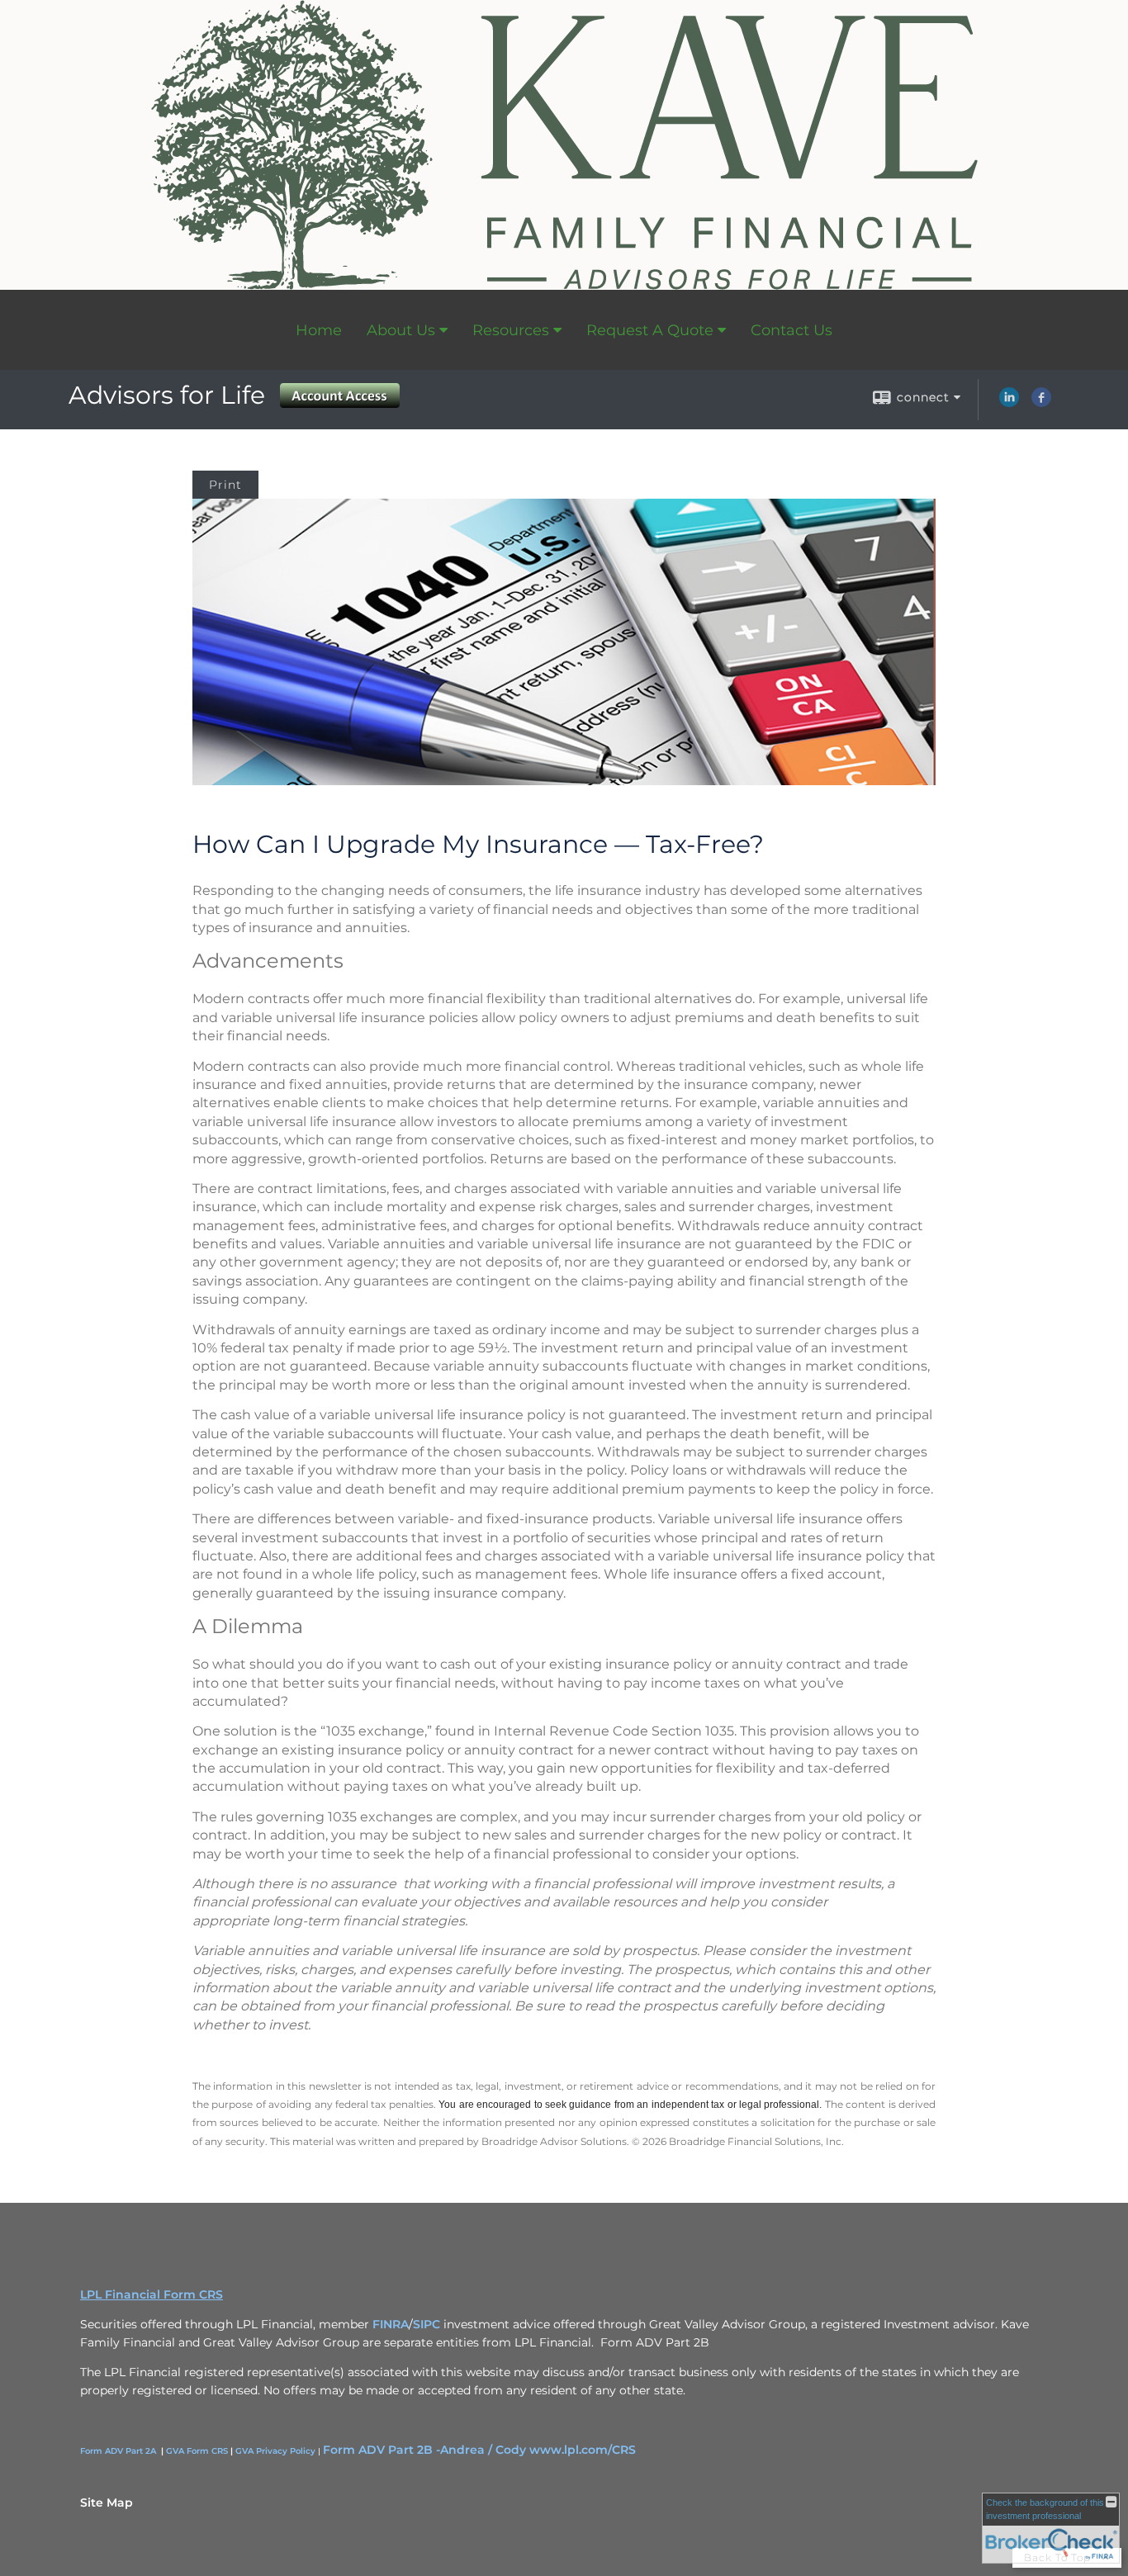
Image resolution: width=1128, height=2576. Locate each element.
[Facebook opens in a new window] (1041, 403)
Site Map (107, 2503)
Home (319, 330)
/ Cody (507, 2450)
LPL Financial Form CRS (152, 2294)
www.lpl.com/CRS (583, 2450)
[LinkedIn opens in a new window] (1009, 403)
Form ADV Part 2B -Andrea (404, 2450)
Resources (511, 330)
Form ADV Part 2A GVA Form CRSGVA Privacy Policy (198, 2451)
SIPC (427, 2324)
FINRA (391, 2324)
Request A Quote (650, 330)
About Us (401, 330)
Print (225, 485)
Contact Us (791, 330)
